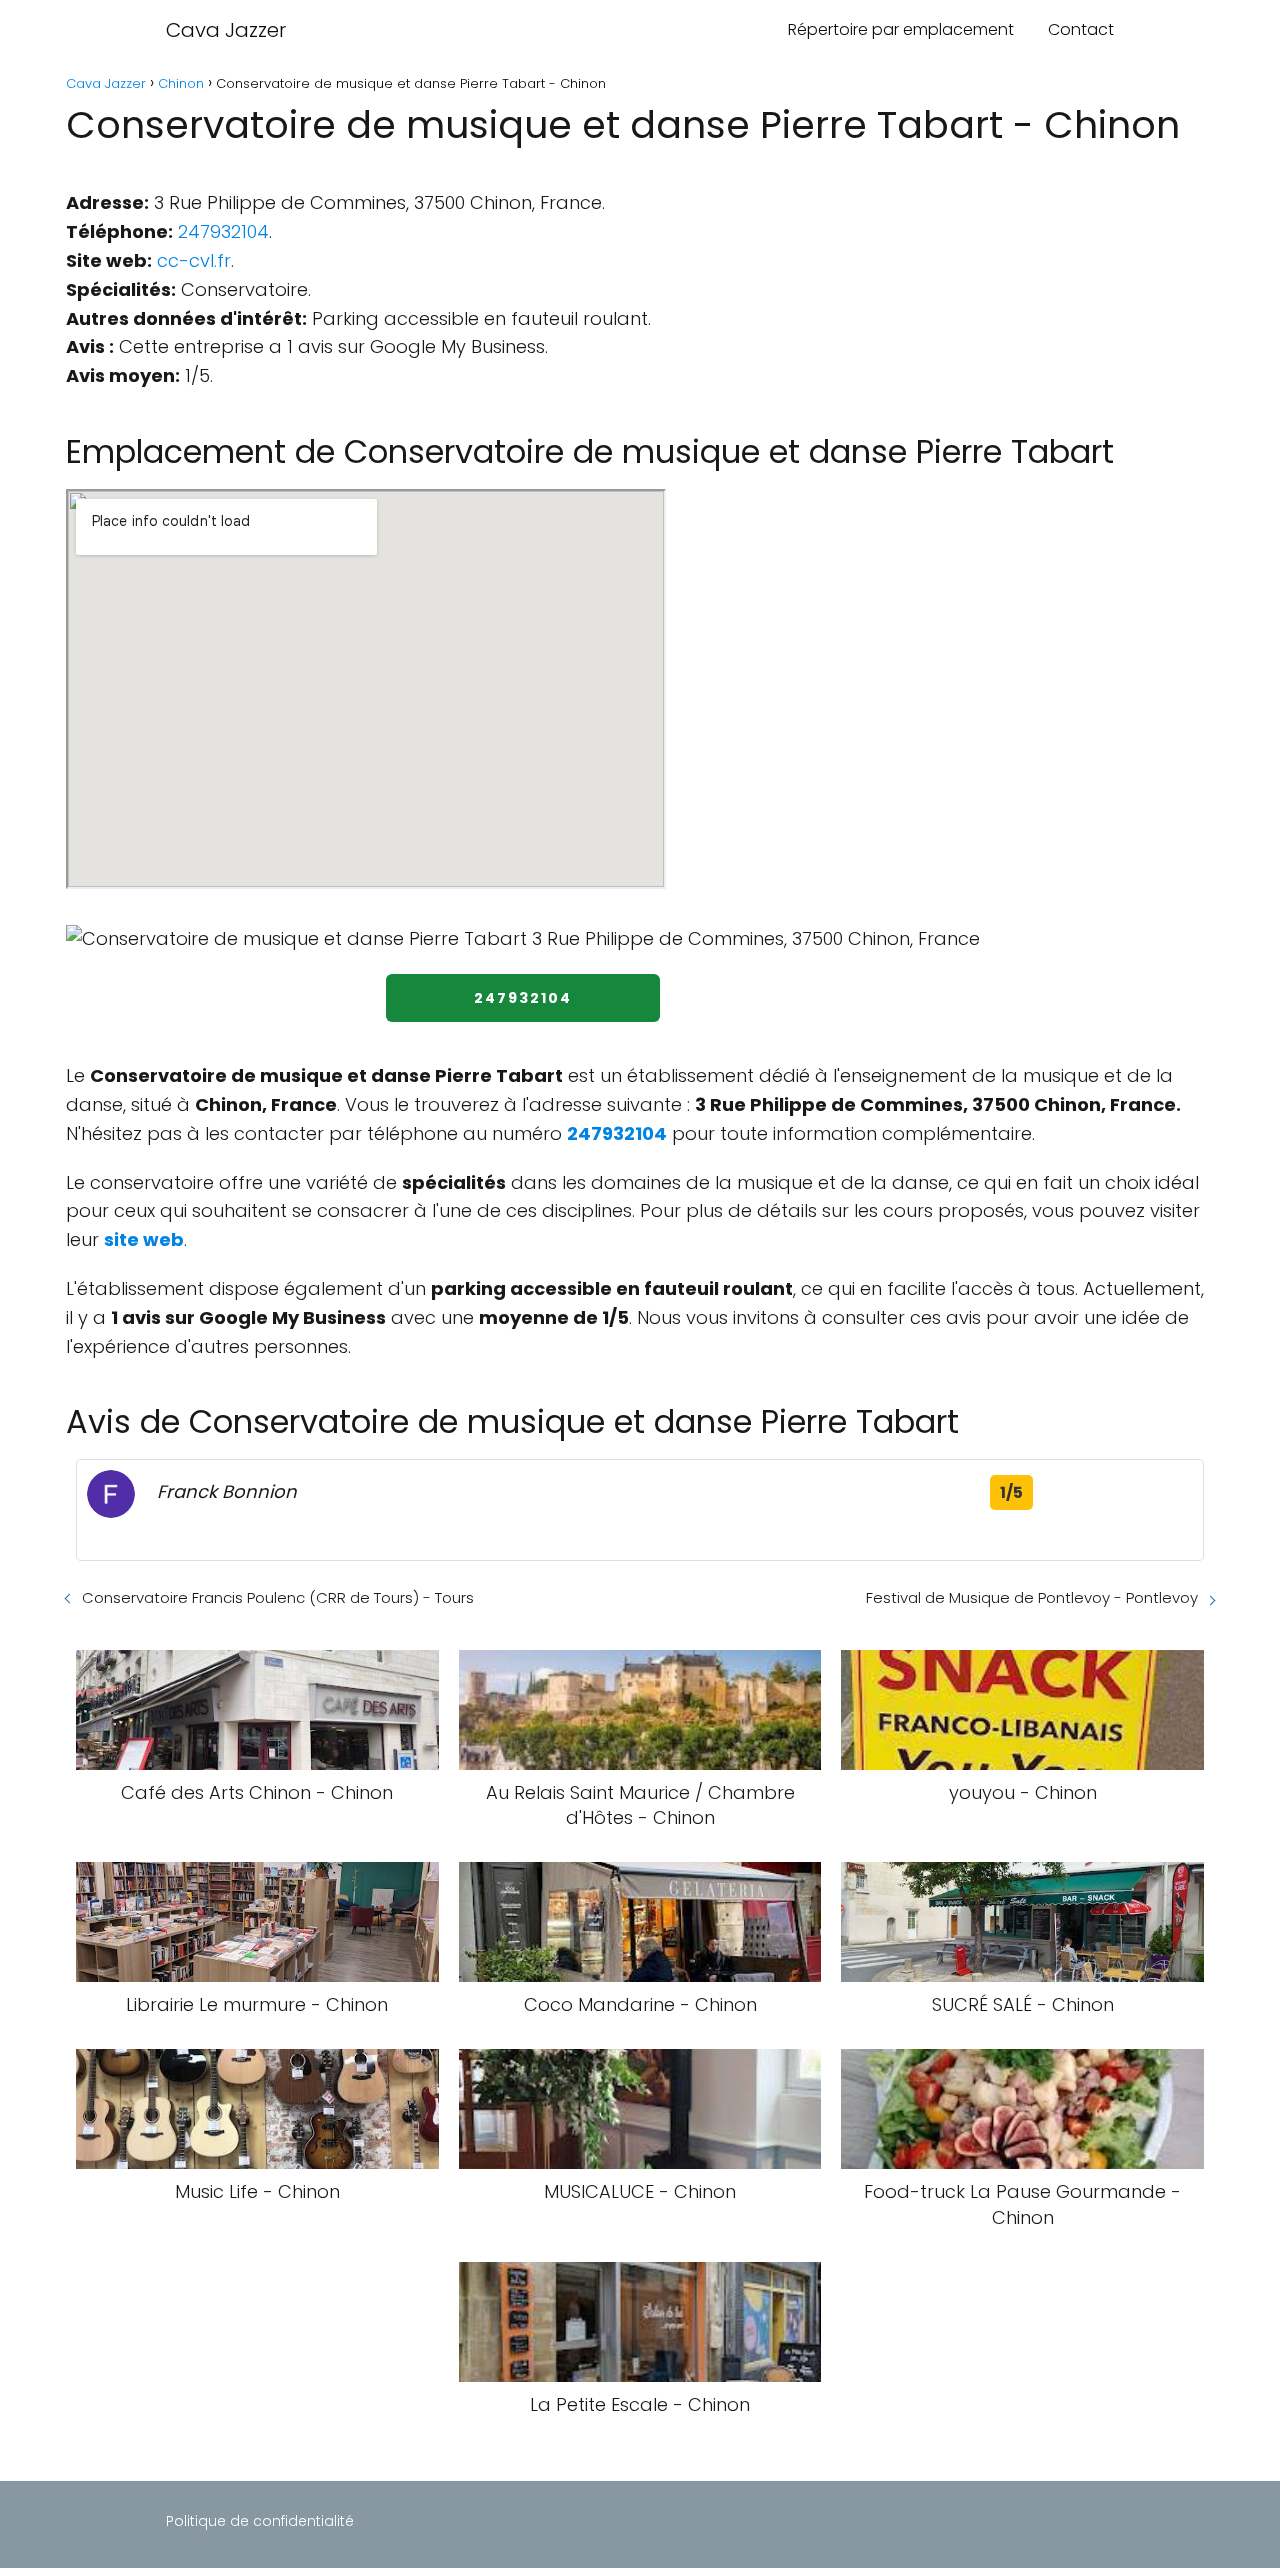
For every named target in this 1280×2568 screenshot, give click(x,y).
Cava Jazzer (226, 30)
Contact (1081, 29)
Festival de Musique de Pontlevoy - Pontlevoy (1032, 1597)
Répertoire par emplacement (901, 29)
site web (144, 1239)
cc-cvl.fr (194, 260)
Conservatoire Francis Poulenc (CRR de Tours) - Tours (278, 1597)
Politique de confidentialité (260, 2521)
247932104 (223, 231)
